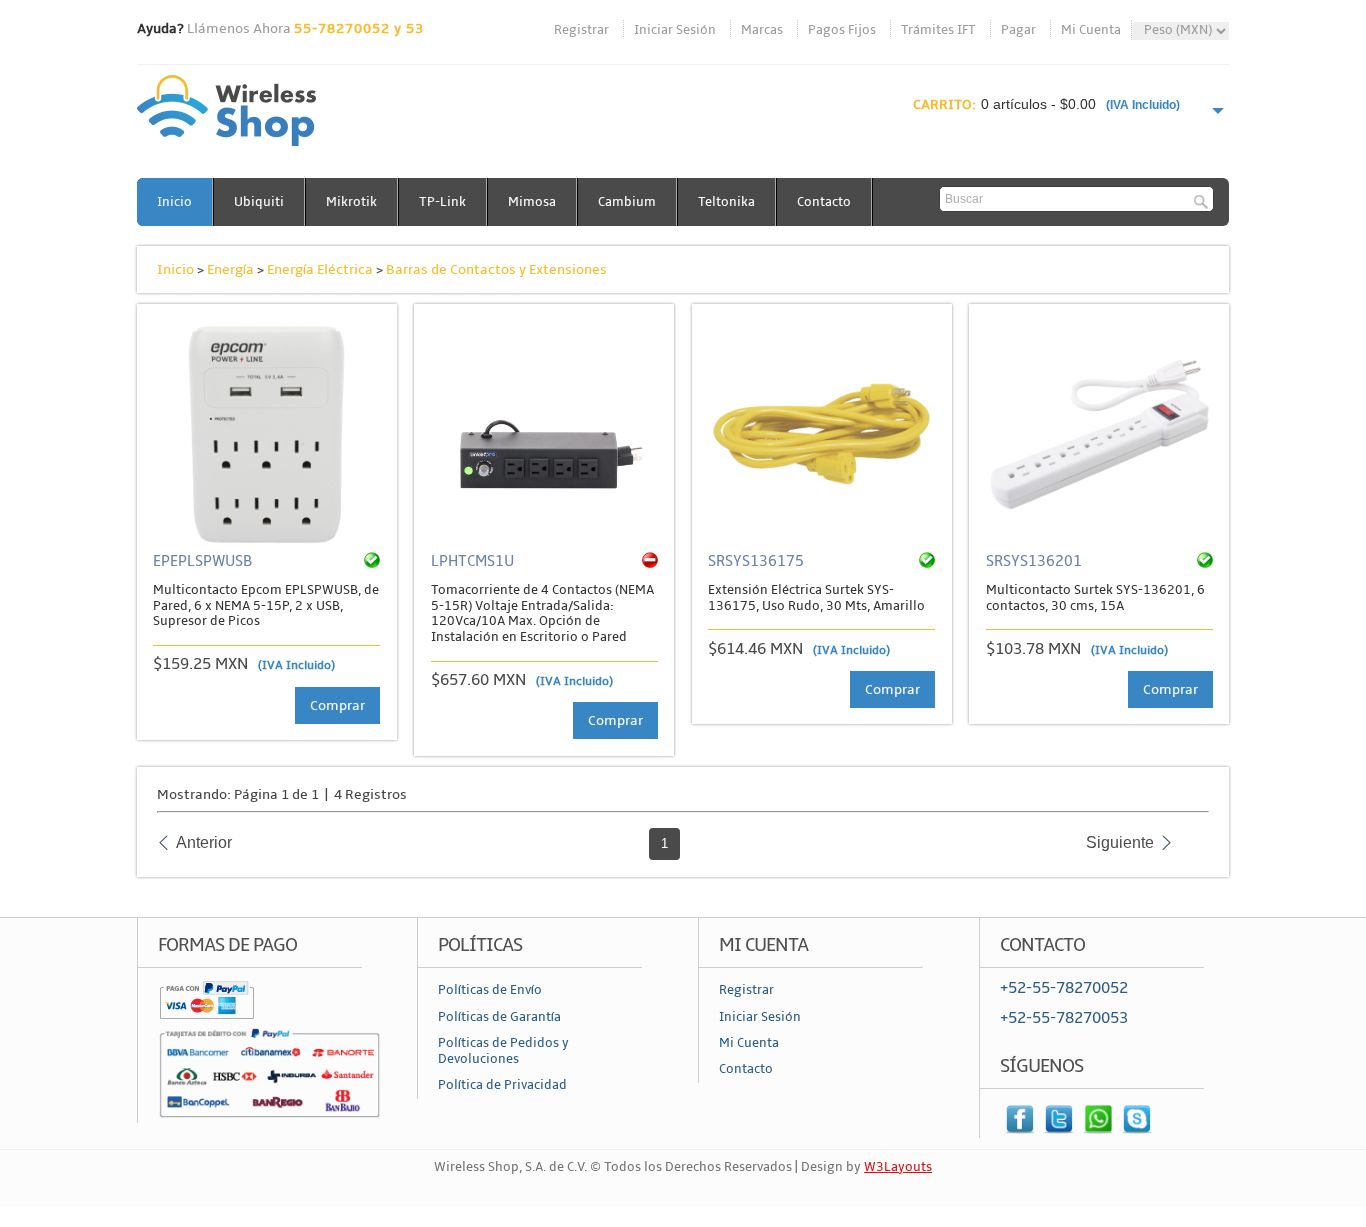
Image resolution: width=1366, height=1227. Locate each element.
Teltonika (726, 202)
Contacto (824, 202)
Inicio (174, 202)
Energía (230, 269)
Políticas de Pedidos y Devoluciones (503, 1051)
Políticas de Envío (490, 990)
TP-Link (442, 202)
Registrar (581, 30)
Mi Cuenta (1091, 30)
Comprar (337, 705)
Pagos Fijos (842, 30)
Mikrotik (351, 202)
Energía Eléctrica (320, 269)
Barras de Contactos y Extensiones (496, 269)
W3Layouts (898, 1167)
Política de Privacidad (502, 1085)
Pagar (1018, 30)
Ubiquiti (259, 202)
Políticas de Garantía (499, 1017)
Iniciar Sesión (675, 30)
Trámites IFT (938, 30)
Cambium (627, 202)
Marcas (762, 30)
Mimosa (532, 202)
